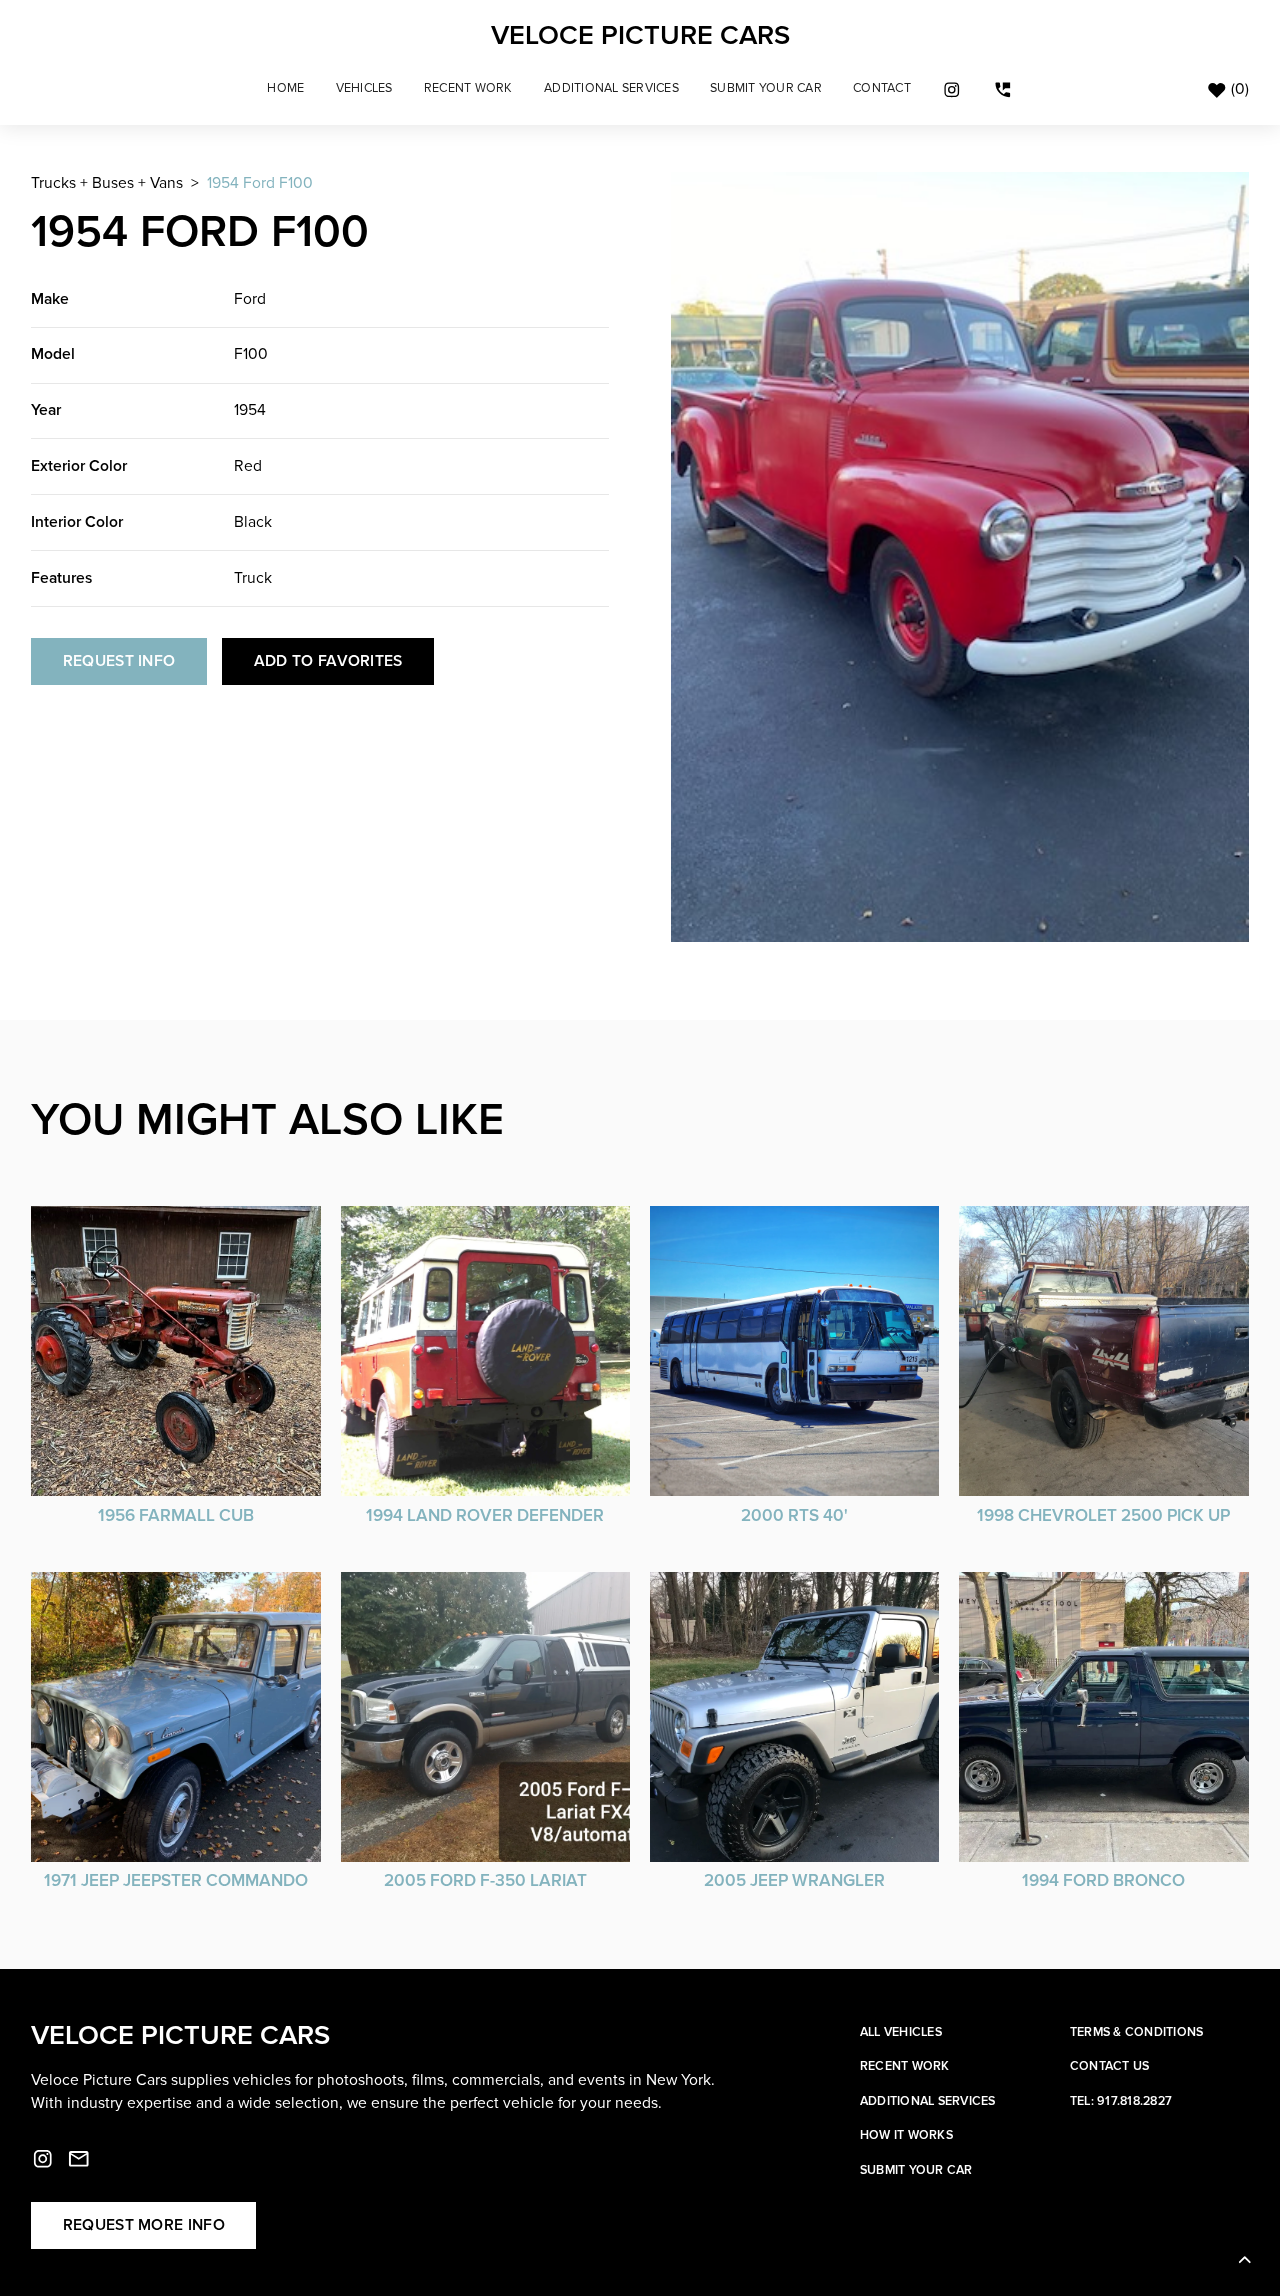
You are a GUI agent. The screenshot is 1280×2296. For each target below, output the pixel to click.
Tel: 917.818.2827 (1121, 2101)
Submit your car (916, 2170)
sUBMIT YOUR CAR (766, 88)
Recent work (905, 2066)
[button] (364, 89)
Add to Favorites (328, 661)
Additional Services (611, 88)
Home (285, 88)
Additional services (928, 2101)
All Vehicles (901, 2032)
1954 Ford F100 (260, 183)
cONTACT (882, 88)
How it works (906, 2135)
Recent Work (468, 88)
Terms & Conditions (1137, 2032)
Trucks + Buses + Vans (107, 183)
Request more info (144, 2225)
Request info (119, 661)
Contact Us (1110, 2066)
